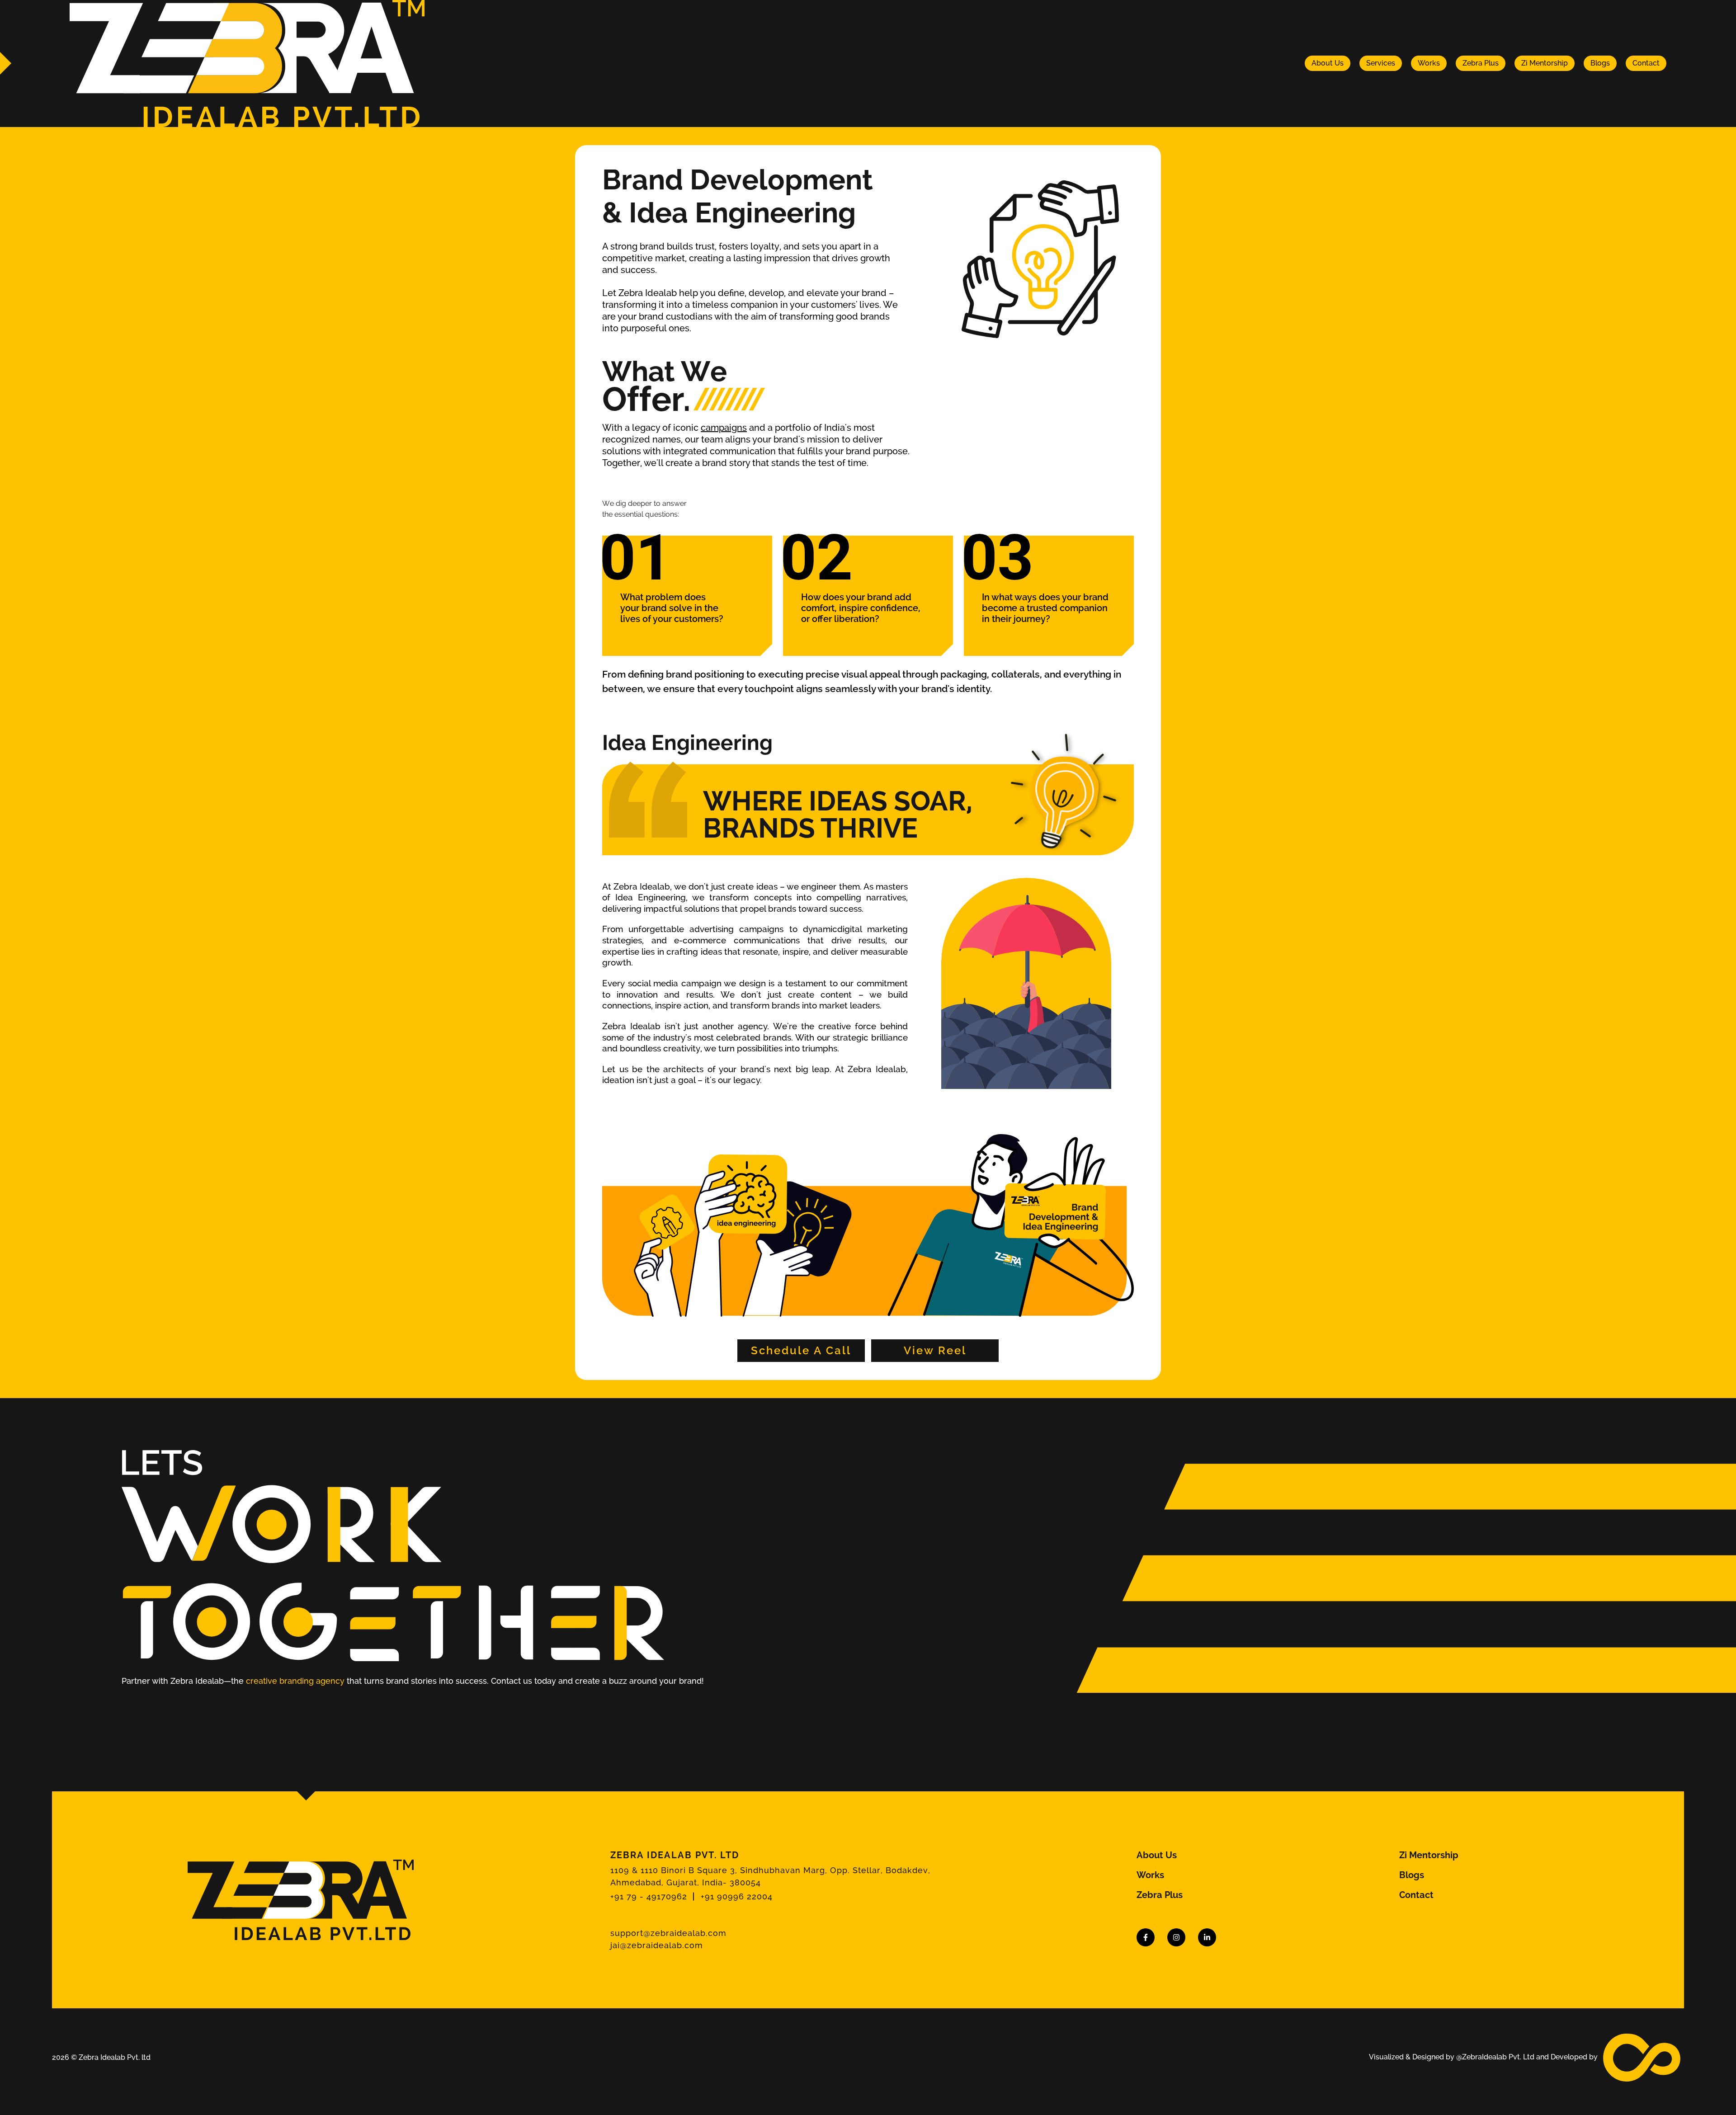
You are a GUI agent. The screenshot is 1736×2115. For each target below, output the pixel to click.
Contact (1646, 63)
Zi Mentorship (1545, 63)
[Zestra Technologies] (1642, 2057)
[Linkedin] (1207, 1937)
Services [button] (1381, 63)
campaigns (724, 428)
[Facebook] (1146, 1937)
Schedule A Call (801, 1350)
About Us (1328, 63)
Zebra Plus (1481, 63)
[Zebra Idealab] (247, 63)
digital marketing (873, 929)
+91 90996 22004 (737, 1896)
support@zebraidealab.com (668, 1933)
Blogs (1600, 63)
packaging (964, 674)
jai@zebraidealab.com (657, 1945)
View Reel (935, 1350)
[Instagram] (1176, 1937)
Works (1429, 63)
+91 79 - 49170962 (649, 1896)
